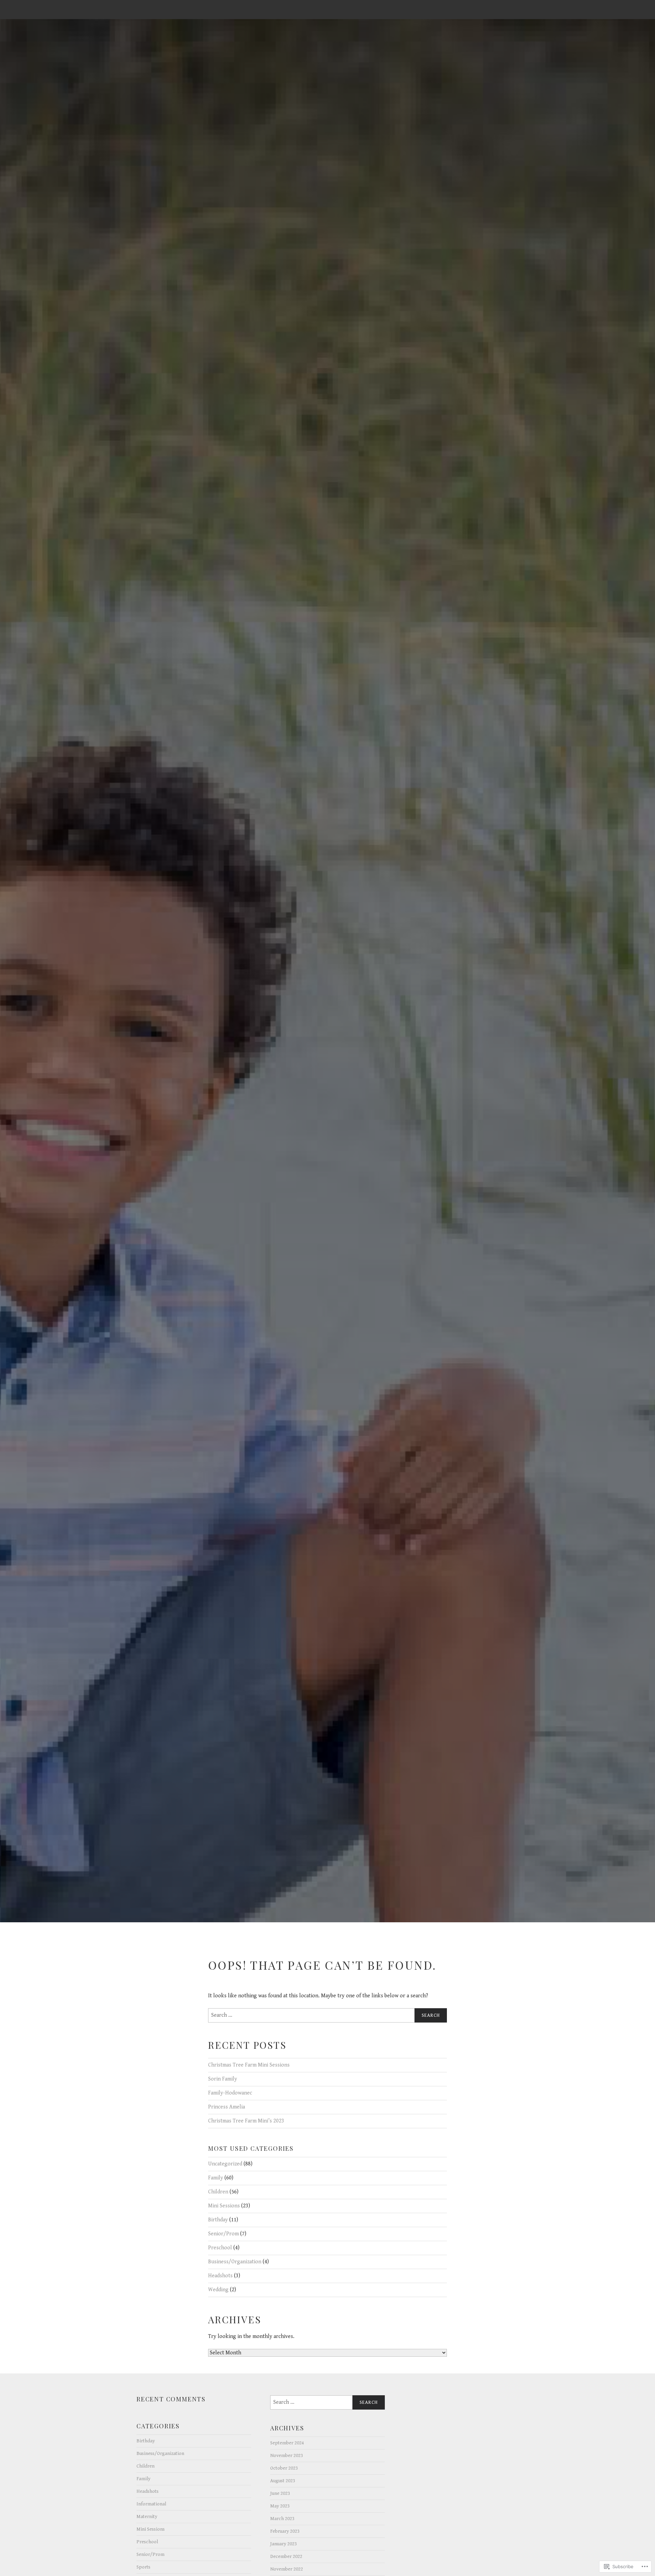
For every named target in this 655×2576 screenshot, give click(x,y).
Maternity (147, 2516)
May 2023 (280, 2506)
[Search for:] (327, 2015)
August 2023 (283, 2481)
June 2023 (280, 2493)
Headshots (220, 2276)
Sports (143, 2567)
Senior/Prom (223, 2234)
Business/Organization (235, 2262)
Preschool (220, 2248)
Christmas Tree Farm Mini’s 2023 (246, 2121)
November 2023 (287, 2455)
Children (218, 2192)
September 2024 (287, 2443)
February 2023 (285, 2531)
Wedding (218, 2290)
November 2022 (287, 2569)
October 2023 (284, 2468)
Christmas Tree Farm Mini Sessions (249, 2065)
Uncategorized (225, 2164)
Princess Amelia (227, 2107)
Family (216, 2178)
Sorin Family (223, 2079)
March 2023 (282, 2519)
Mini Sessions (224, 2206)
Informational (151, 2504)
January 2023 (283, 2544)
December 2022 (286, 2556)
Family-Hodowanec (230, 2093)
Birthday (218, 2220)
